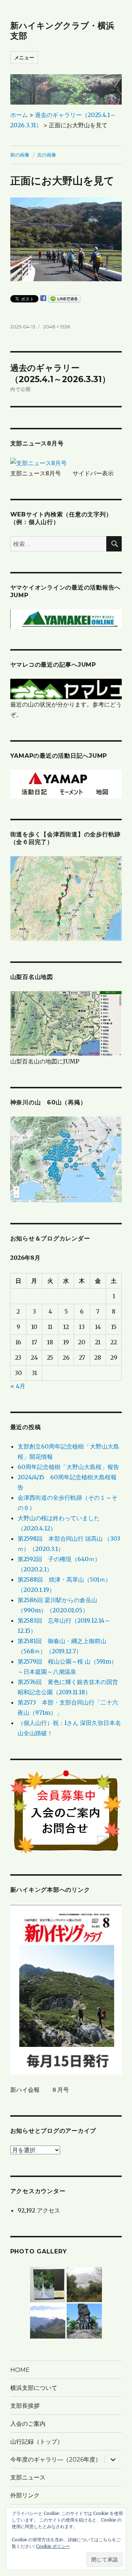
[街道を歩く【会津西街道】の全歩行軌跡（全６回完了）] (66, 898)
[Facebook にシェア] (43, 298)
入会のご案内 (28, 2424)
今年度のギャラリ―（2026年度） (56, 2460)
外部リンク (25, 2495)
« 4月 (18, 1386)
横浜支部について (34, 2388)
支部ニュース (28, 2477)
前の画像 (20, 155)
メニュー (24, 57)
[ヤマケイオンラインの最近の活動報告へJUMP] (66, 618)
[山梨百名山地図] (66, 1023)
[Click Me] (66, 1159)
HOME (20, 2370)
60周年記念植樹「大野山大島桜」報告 (68, 1467)
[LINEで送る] (64, 299)
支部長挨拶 (25, 2406)
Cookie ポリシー (53, 2546)
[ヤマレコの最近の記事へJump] (66, 689)
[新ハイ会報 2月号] (66, 1989)
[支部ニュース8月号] (38, 463)
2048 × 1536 (57, 327)
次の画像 (47, 155)
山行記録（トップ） (37, 2442)
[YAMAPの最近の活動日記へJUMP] (66, 783)
